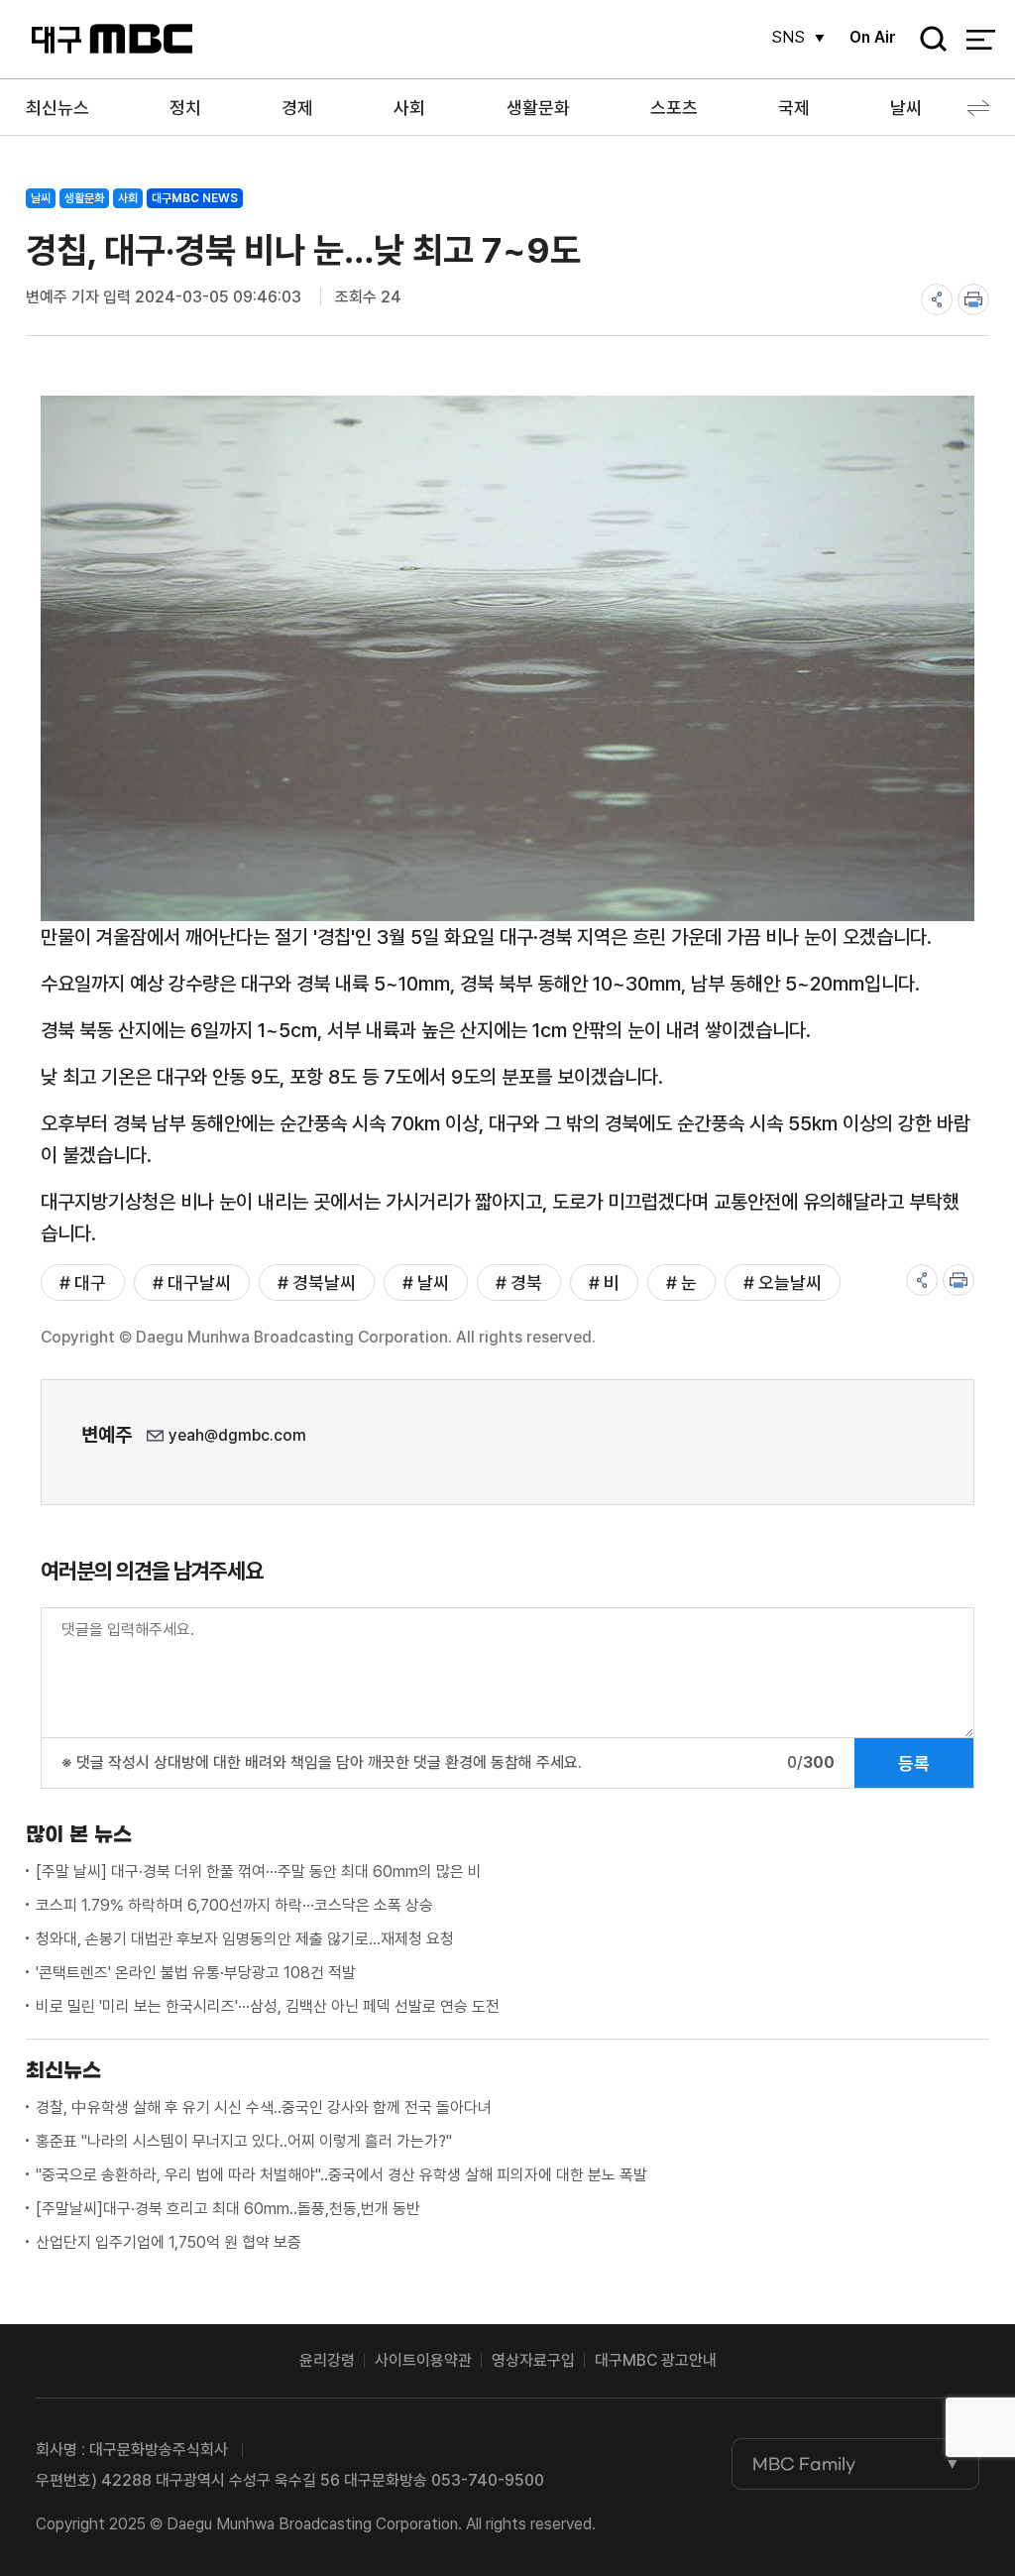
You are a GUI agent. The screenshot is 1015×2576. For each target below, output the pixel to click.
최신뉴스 (57, 108)
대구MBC (112, 39)
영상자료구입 (533, 2360)
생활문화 (538, 108)
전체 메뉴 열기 (981, 40)
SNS (788, 37)
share (937, 299)
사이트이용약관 (423, 2360)
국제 (794, 108)
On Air (873, 37)
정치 (185, 108)
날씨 (906, 108)
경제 (297, 108)
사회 (409, 108)
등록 (914, 1763)
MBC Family (804, 2464)
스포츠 (674, 108)
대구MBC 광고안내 (656, 2360)
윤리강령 (327, 2360)
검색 (927, 40)
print (973, 299)
